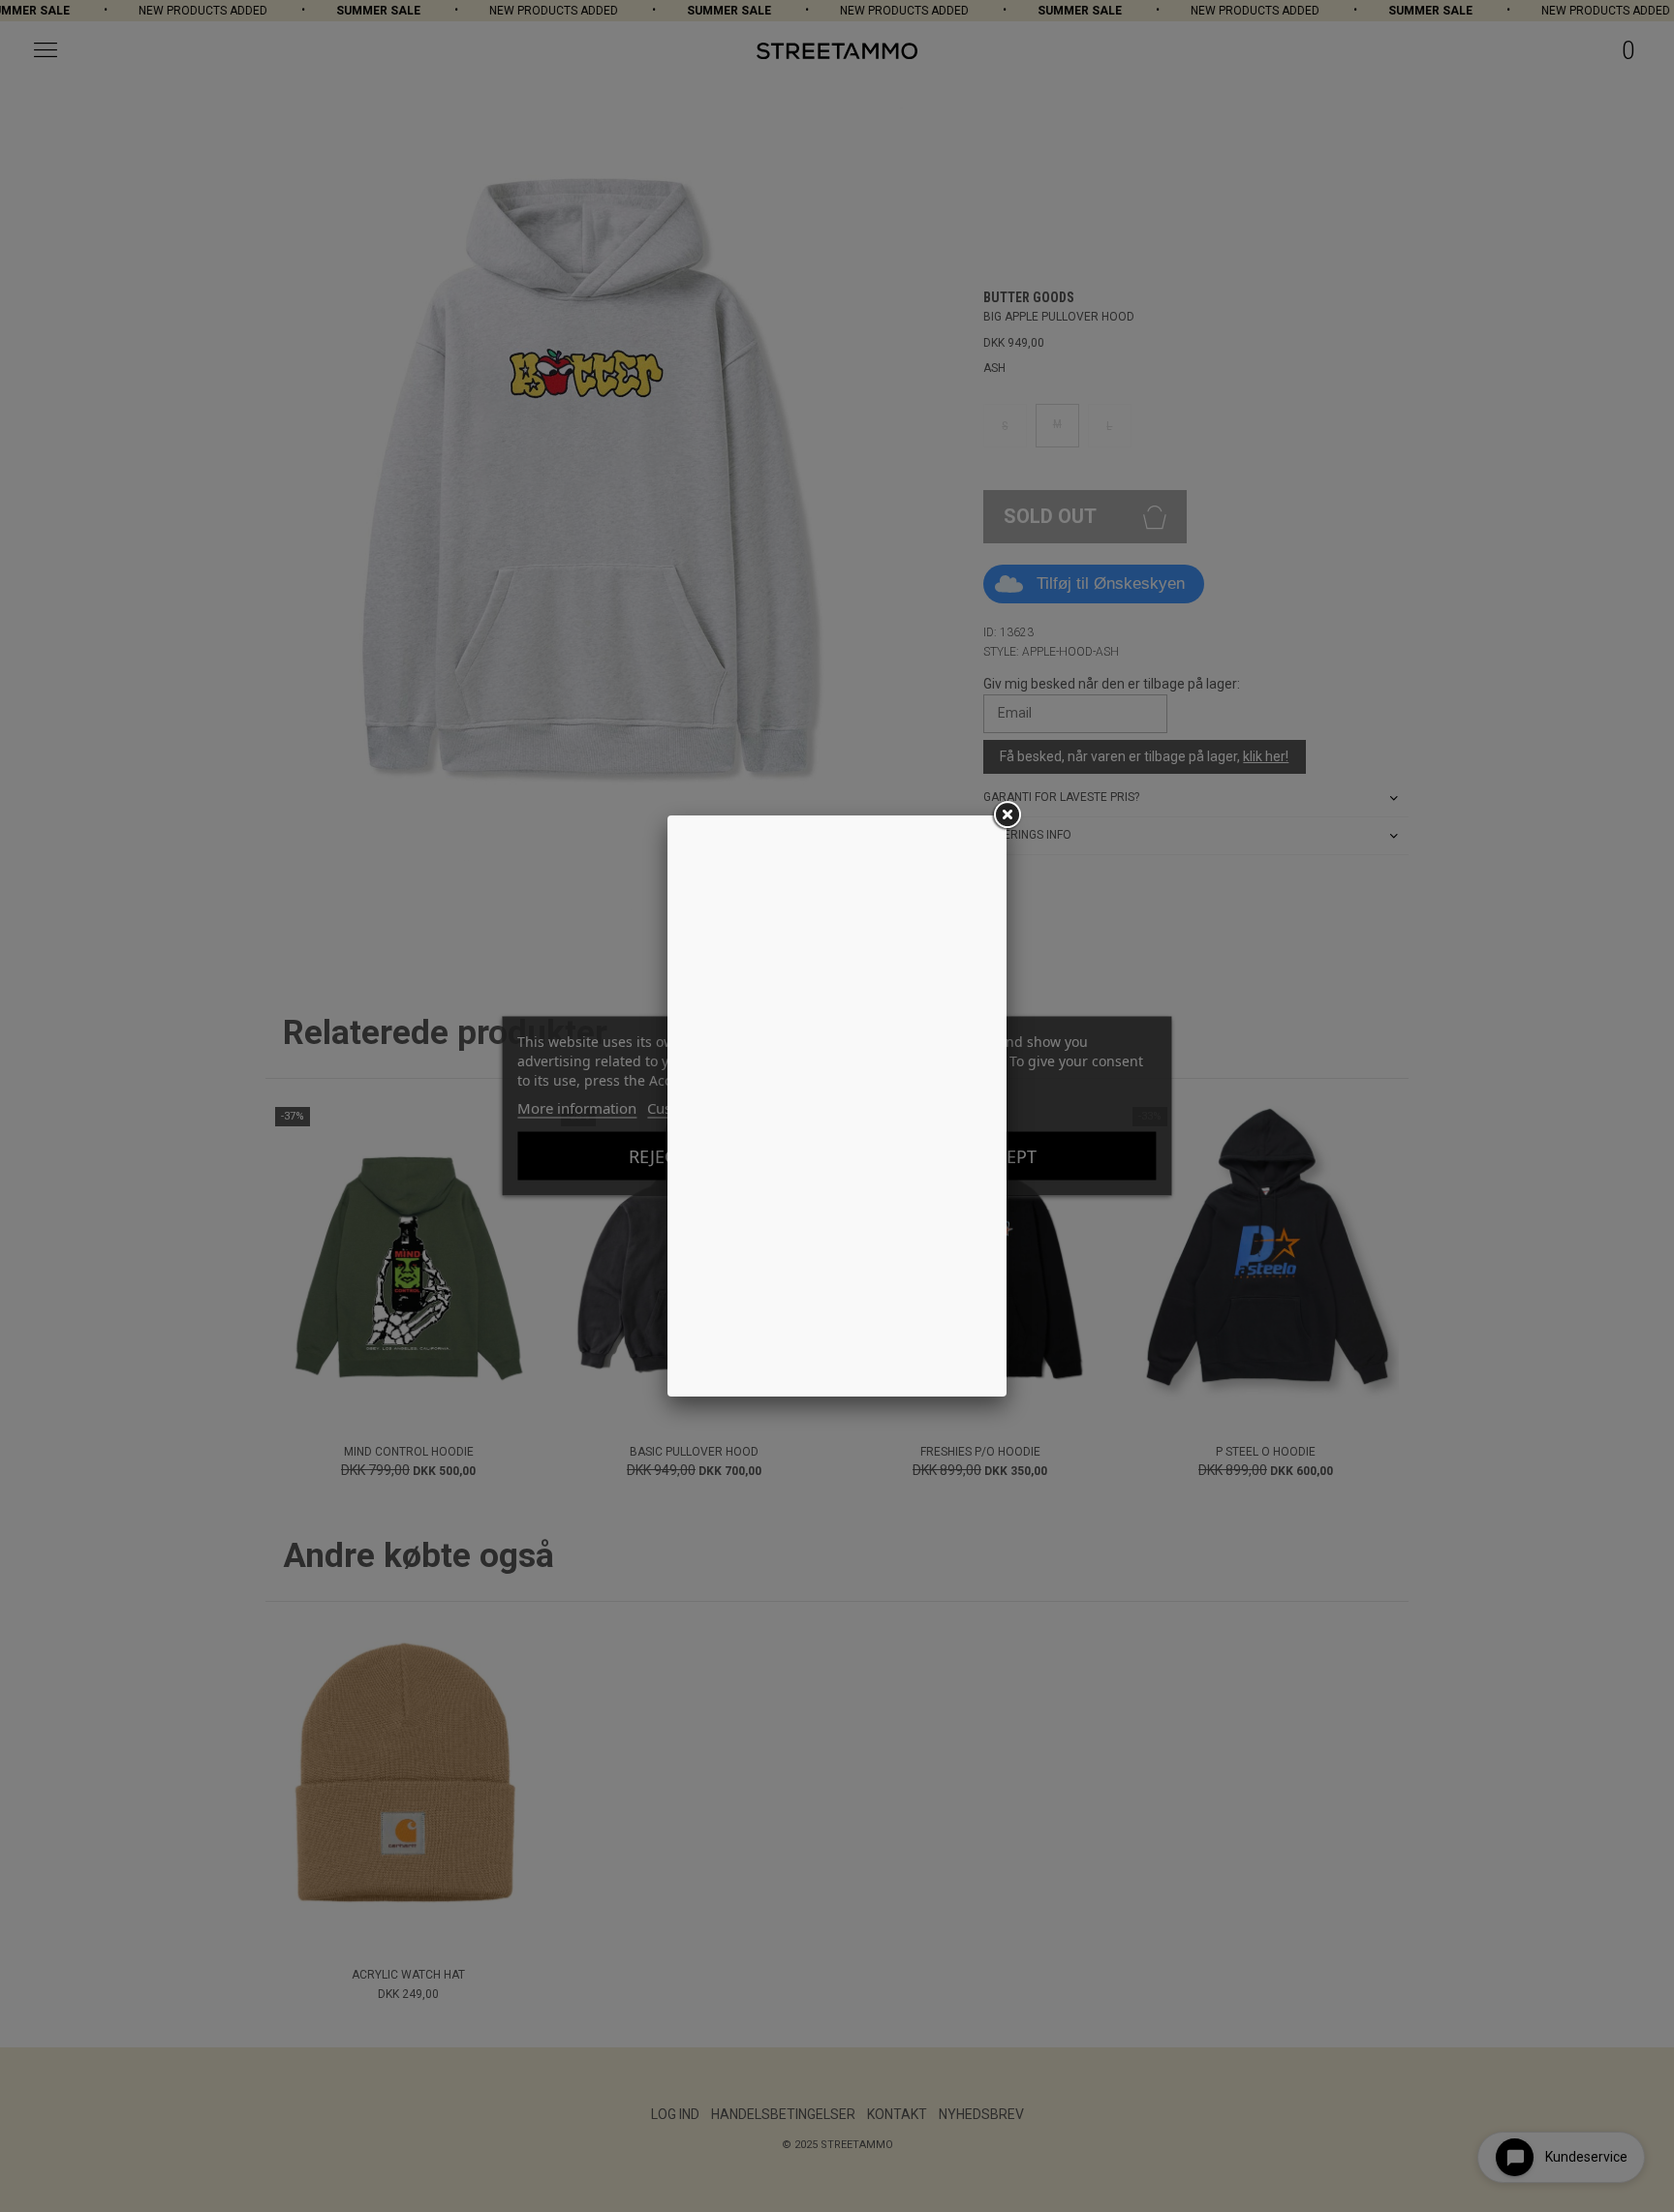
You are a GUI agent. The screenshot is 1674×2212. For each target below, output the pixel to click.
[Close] (1007, 815)
